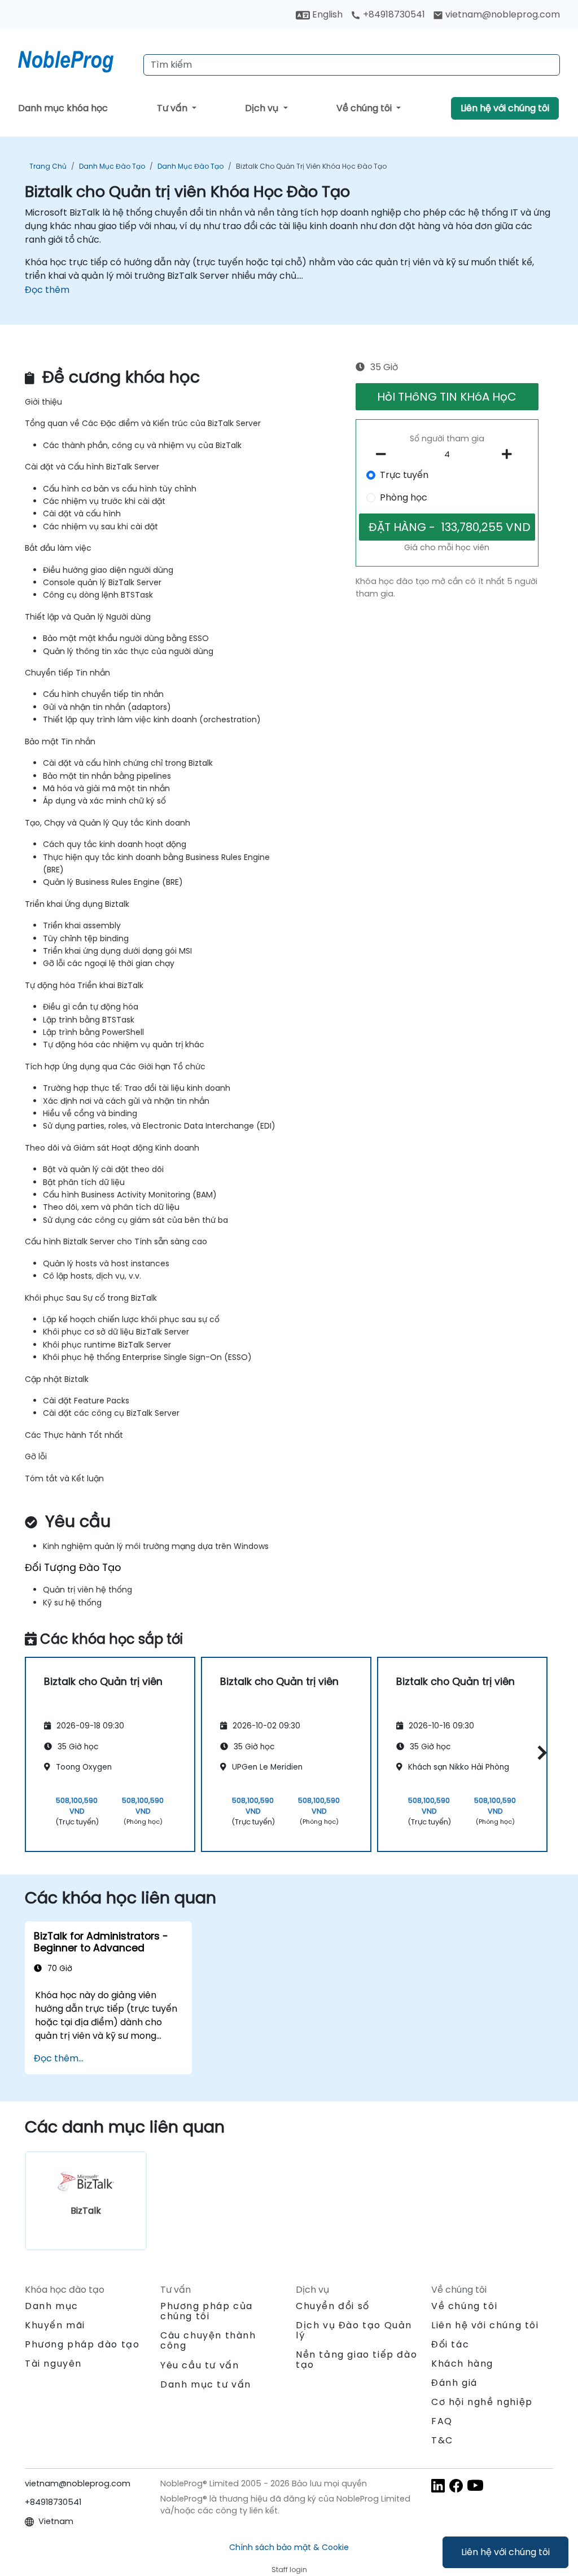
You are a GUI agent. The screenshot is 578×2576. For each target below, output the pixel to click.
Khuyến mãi (55, 2325)
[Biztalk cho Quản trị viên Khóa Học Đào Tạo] (76, 59)
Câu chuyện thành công (208, 2340)
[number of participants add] (510, 454)
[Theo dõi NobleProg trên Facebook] (456, 2485)
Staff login (289, 2570)
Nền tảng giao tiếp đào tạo (356, 2360)
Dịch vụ (263, 108)
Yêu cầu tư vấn (200, 2366)
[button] (539, 1752)
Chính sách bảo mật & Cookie (289, 2547)
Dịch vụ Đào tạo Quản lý (354, 2330)
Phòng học (404, 497)
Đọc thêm (47, 290)
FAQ (442, 2421)
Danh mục (52, 2306)
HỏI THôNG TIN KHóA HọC (447, 397)
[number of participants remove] (384, 454)
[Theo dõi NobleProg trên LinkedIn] (438, 2485)
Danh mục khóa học (63, 108)
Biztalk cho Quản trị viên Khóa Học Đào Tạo (311, 166)
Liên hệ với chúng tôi (505, 2552)
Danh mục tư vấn (206, 2384)
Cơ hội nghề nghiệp (482, 2402)
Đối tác (450, 2344)
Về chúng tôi (365, 108)
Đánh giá (454, 2383)
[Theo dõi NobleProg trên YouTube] (475, 2485)
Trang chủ (48, 166)
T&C (442, 2440)
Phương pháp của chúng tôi (207, 2311)
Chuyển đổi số (333, 2306)
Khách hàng (462, 2364)
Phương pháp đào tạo (82, 2344)
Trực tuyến (404, 475)
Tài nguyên (53, 2364)
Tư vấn (173, 108)
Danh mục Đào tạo (112, 166)
